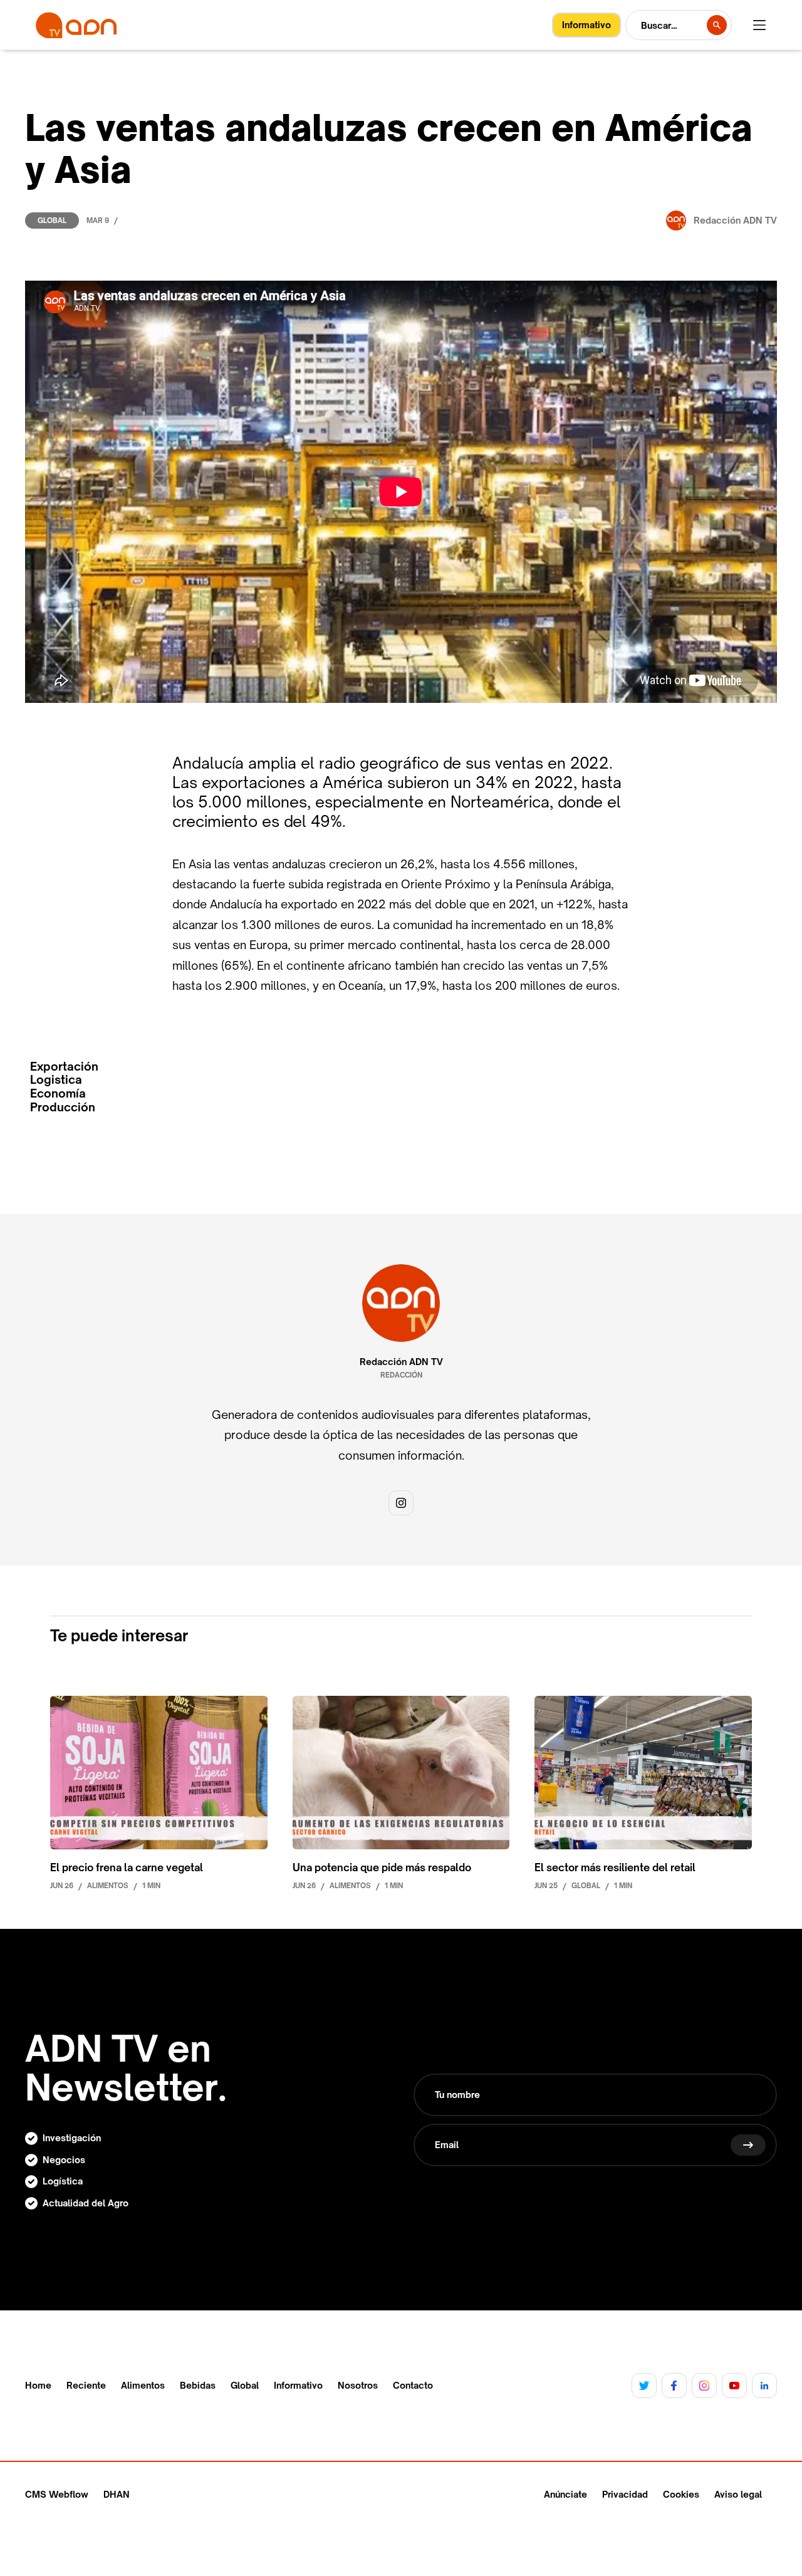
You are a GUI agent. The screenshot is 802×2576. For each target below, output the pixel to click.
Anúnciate (565, 2494)
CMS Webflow (57, 2494)
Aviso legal (738, 2494)
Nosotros (358, 2386)
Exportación (64, 1067)
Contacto (413, 2386)
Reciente (86, 2386)
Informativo (298, 2386)
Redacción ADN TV (401, 1362)
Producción (63, 1107)
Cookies (681, 2494)
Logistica (56, 1080)
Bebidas (198, 2386)
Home (38, 2386)
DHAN (117, 2494)
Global (52, 221)
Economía (58, 1093)
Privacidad (625, 2494)
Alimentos (143, 2386)
